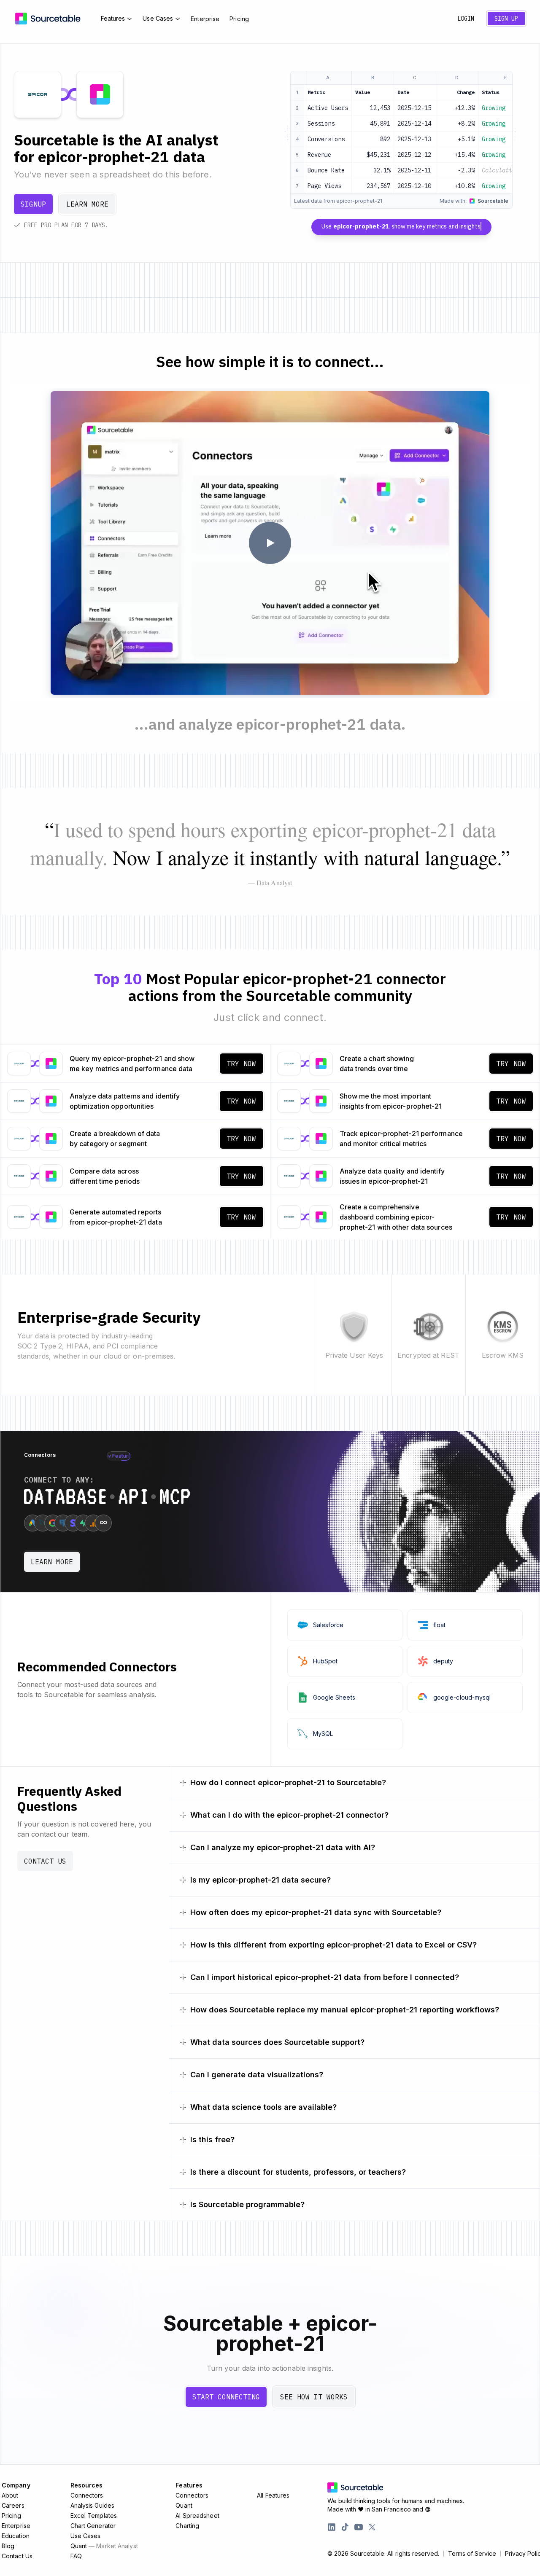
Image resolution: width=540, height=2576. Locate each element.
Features (113, 18)
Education (16, 2536)
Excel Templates (94, 2516)
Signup (33, 204)
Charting (187, 2526)
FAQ (76, 2556)
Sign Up (506, 19)
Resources (87, 2485)
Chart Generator (93, 2526)
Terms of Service (472, 2554)
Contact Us (45, 1861)
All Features (273, 2495)
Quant (104, 2546)
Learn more (87, 204)
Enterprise (205, 19)
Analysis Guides (93, 2505)
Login (466, 19)
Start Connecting (226, 2397)
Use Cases (158, 18)
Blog (8, 2546)
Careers (13, 2505)
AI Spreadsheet (197, 2516)
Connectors (87, 2495)
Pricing (239, 19)
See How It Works (314, 2397)
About (10, 2495)
